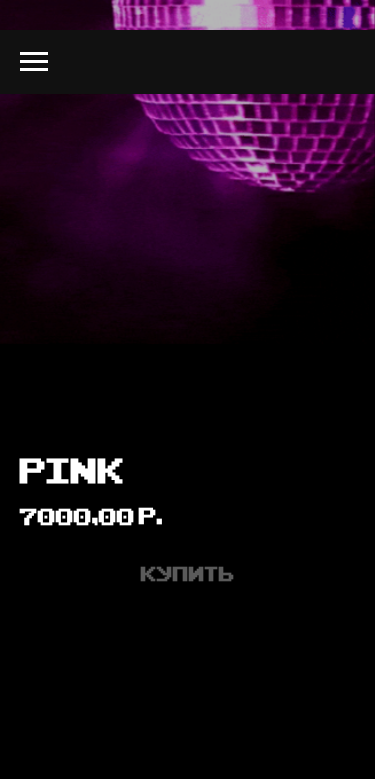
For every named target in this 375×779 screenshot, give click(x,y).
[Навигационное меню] (34, 62)
